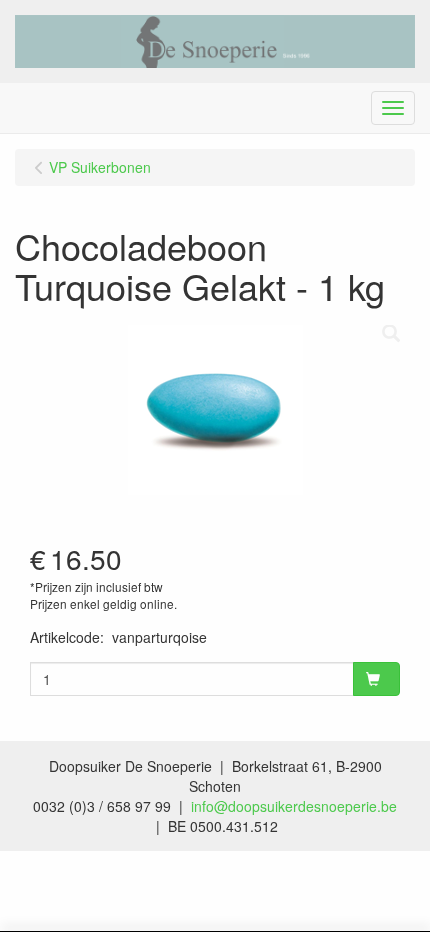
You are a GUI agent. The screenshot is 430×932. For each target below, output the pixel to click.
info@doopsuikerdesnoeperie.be (294, 806)
